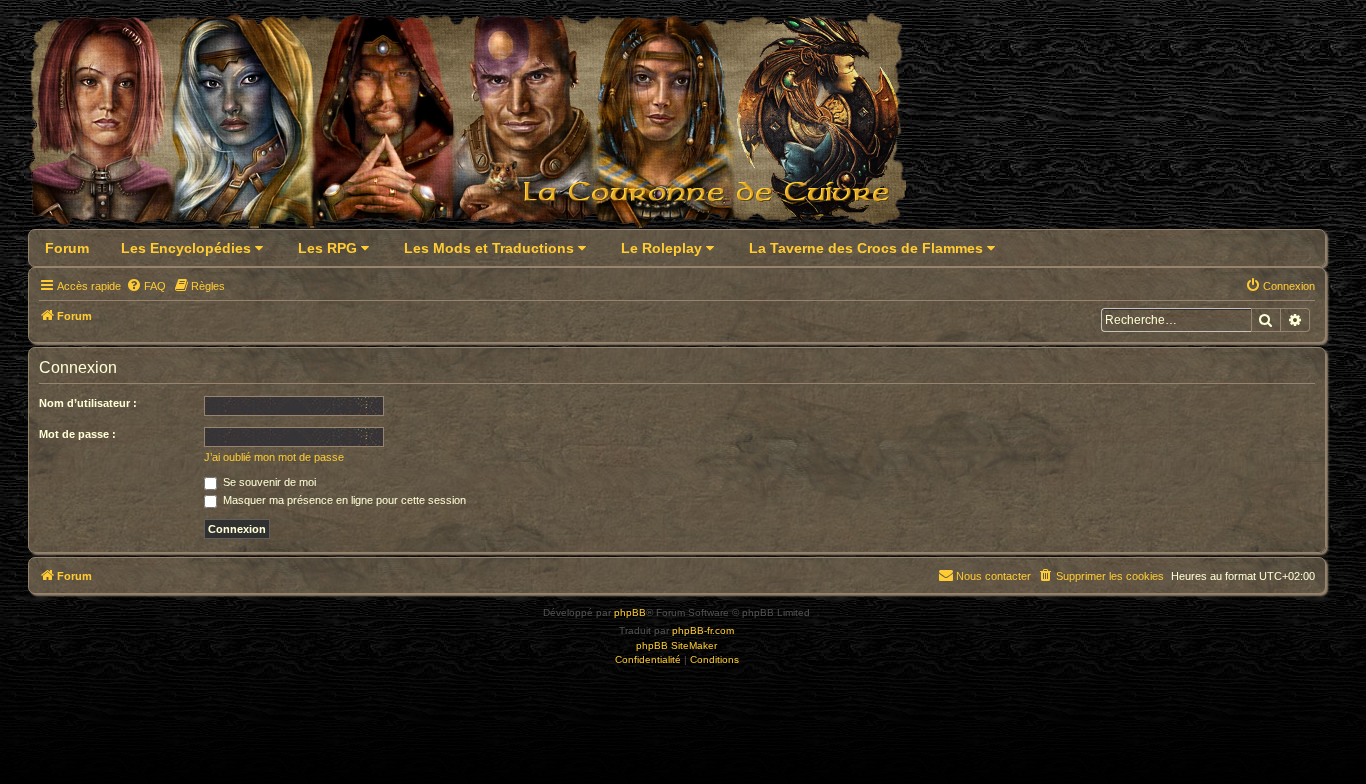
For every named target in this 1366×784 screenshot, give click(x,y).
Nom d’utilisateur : (88, 403)
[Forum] (479, 126)
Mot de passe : (77, 434)
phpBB (630, 612)
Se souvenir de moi (268, 482)
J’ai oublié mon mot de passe (274, 457)
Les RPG (329, 248)
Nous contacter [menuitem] (993, 576)
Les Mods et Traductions (491, 248)
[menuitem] (146, 286)
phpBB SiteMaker (676, 645)
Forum (67, 248)
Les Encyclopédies (188, 248)
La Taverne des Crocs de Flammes (868, 248)
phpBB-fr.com (703, 630)
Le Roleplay (663, 248)
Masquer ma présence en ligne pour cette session (343, 500)
